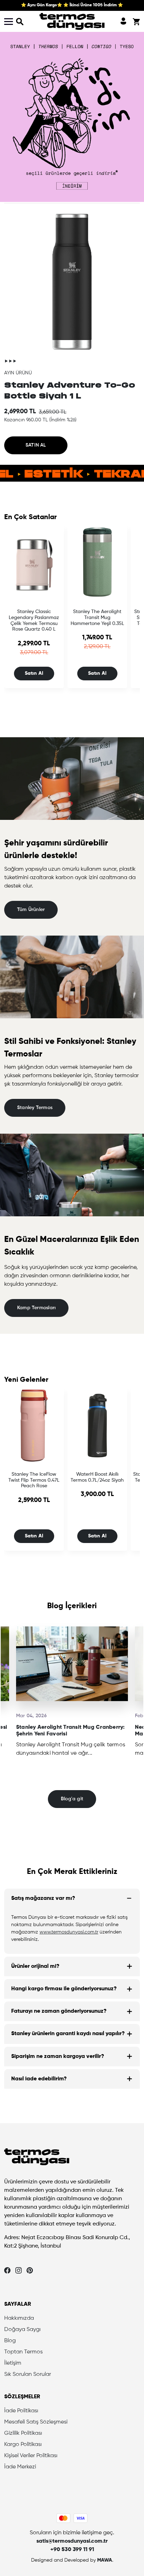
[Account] (123, 21)
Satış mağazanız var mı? (43, 1898)
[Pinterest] (30, 2270)
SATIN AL (36, 445)
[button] (20, 21)
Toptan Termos (23, 2352)
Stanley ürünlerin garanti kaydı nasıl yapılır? (68, 2034)
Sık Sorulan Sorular (28, 2374)
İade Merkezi (20, 2467)
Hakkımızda (19, 2318)
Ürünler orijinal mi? (35, 1966)
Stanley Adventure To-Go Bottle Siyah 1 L (70, 390)
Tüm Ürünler (31, 910)
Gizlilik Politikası (23, 2433)
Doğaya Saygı (22, 2330)
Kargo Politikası (23, 2445)
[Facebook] (7, 2270)
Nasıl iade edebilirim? (39, 2079)
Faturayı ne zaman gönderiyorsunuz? (59, 2011)
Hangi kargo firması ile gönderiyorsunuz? (64, 1989)
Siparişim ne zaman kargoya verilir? (58, 2057)
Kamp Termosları (36, 1308)
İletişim (13, 2363)
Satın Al (34, 673)
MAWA (105, 2560)
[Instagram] (19, 2270)
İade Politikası (21, 2411)
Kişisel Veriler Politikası (31, 2456)
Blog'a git (72, 1799)
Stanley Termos (35, 1108)
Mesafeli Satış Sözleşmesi (36, 2422)
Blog (10, 2341)
